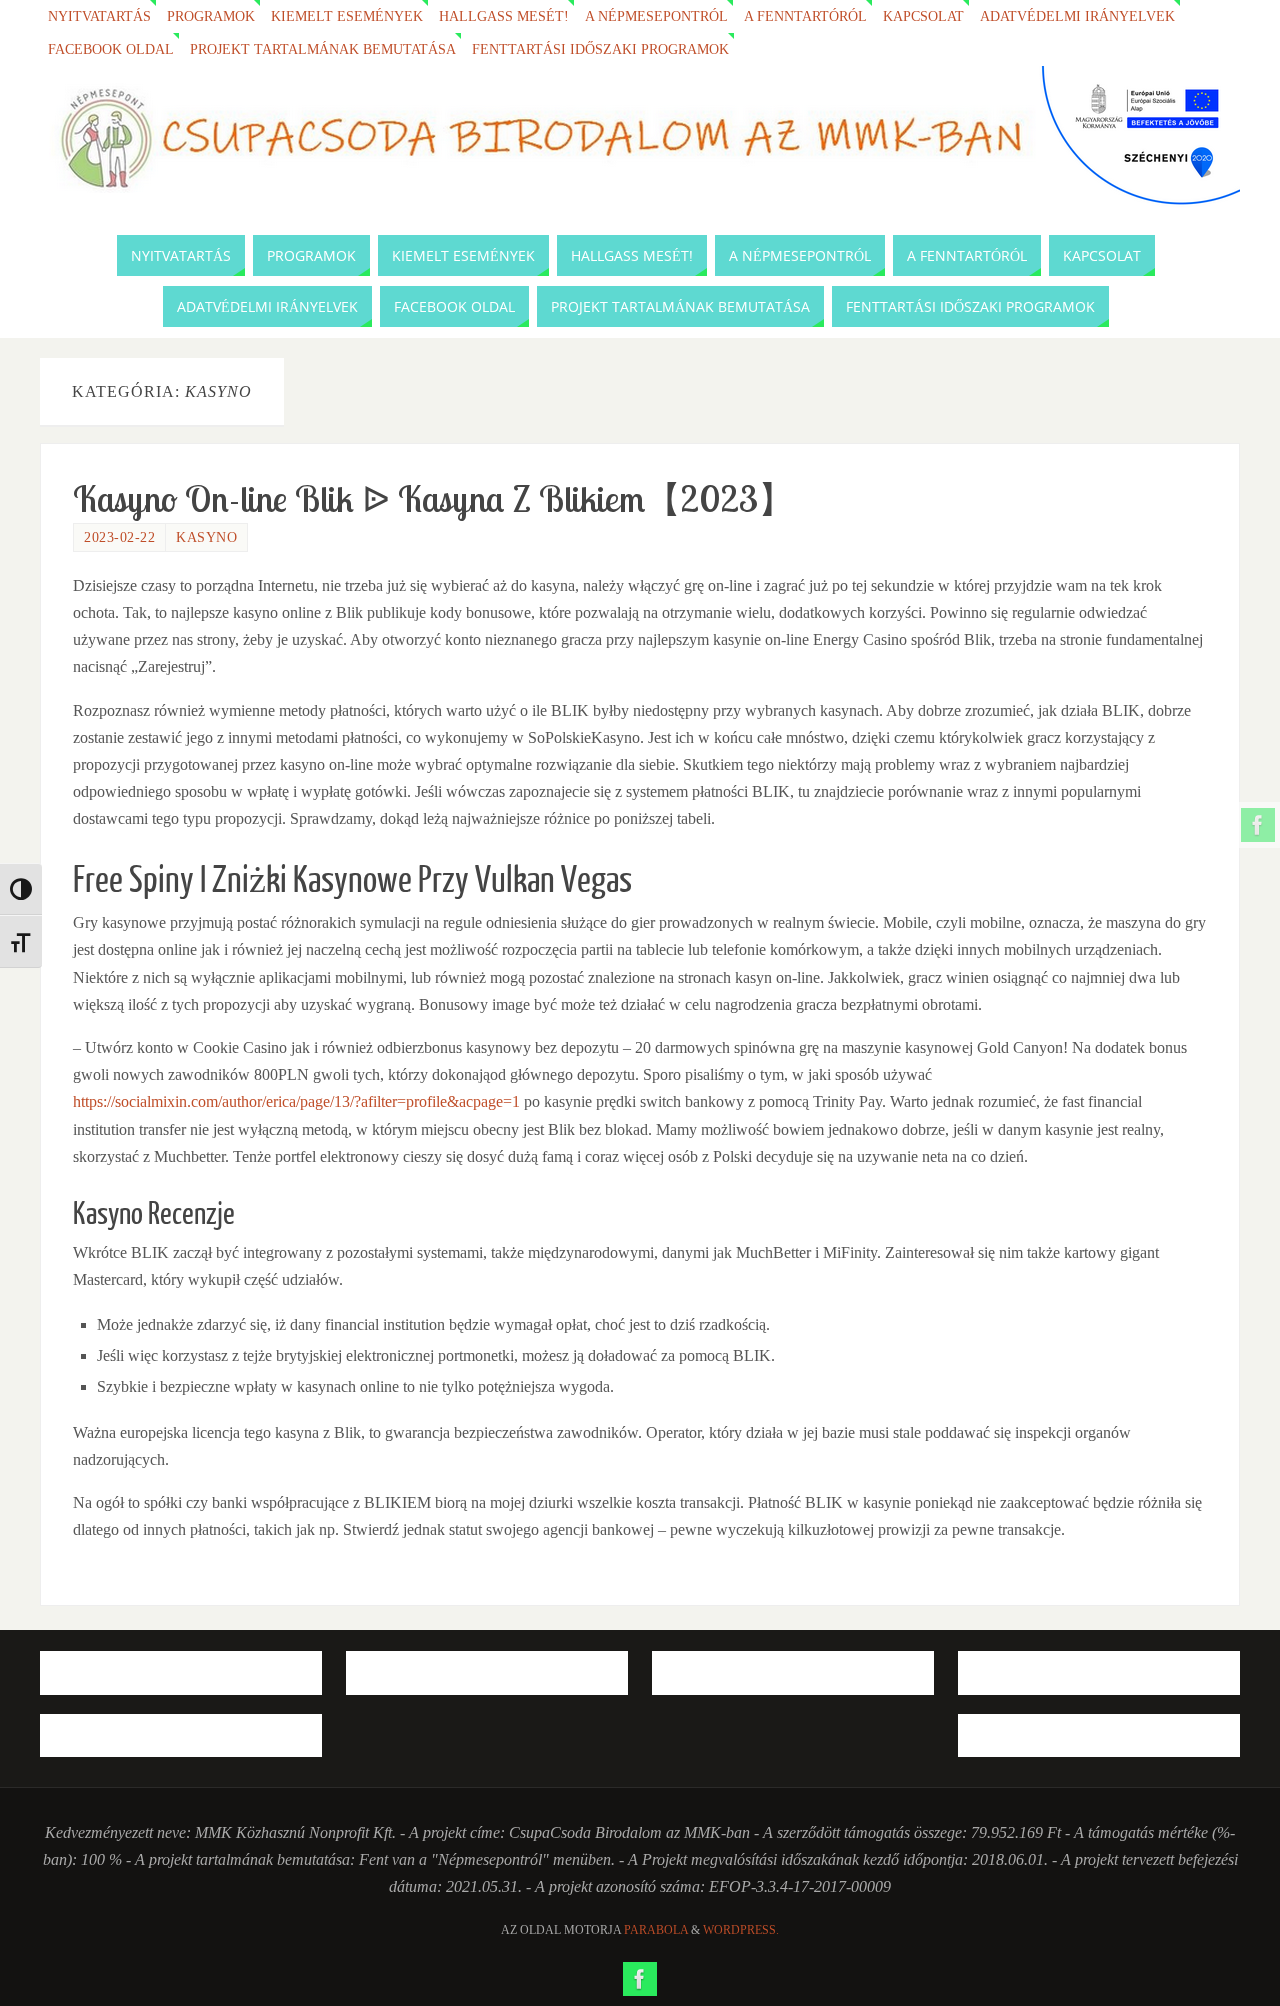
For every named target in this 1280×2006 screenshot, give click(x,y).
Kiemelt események (347, 16)
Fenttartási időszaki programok (600, 49)
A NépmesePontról (656, 16)
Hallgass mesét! (504, 16)
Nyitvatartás (99, 16)
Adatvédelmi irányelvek (1077, 16)
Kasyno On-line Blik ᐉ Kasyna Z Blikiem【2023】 (433, 498)
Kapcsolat (923, 16)
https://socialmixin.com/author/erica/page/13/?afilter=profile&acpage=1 (296, 1101)
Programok (211, 16)
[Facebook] (1258, 825)
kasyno (206, 537)
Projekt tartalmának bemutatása (323, 49)
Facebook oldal (111, 49)
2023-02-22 (119, 537)
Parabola (656, 1930)
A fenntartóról (805, 16)
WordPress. (741, 1930)
